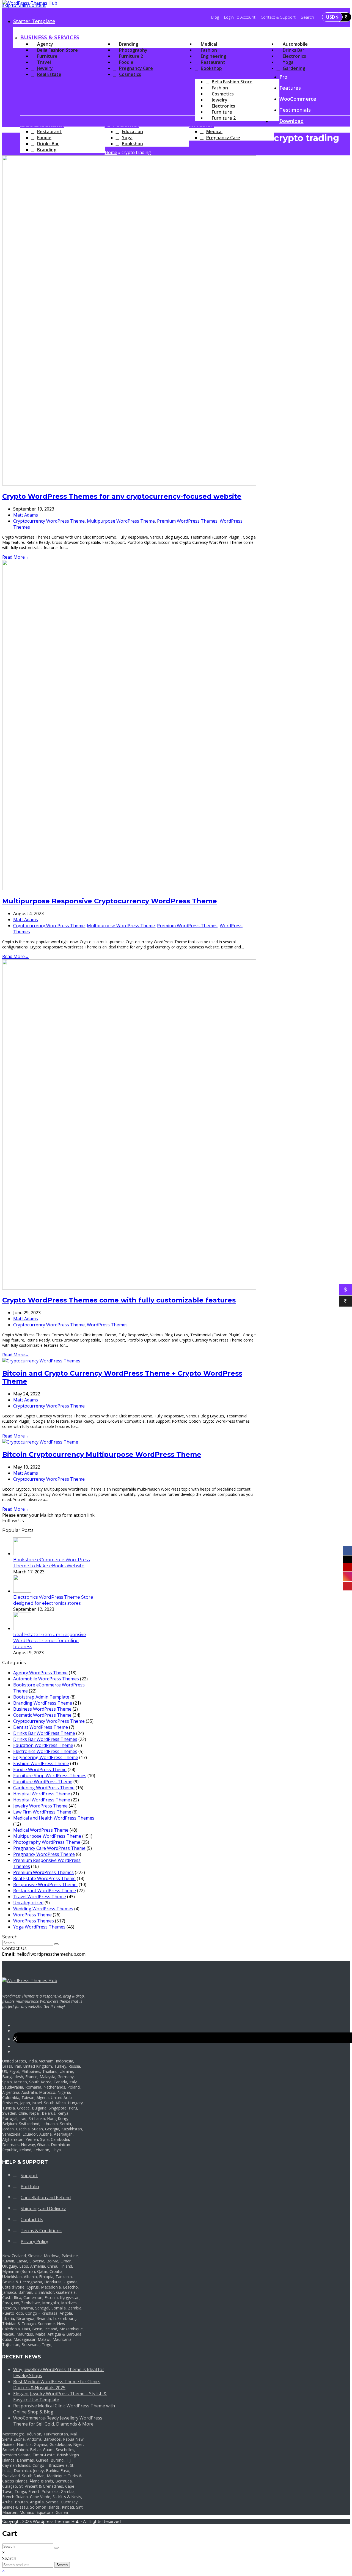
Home (111, 152)
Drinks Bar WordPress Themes (45, 1739)
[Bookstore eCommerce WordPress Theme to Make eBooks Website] (22, 1554)
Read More (16, 557)
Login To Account (240, 17)
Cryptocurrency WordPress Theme (49, 521)
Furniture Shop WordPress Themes (50, 1776)
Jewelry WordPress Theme (40, 1806)
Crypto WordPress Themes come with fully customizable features (119, 1300)
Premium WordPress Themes (187, 521)
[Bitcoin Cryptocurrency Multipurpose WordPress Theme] (40, 1442)
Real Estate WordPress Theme (44, 1878)
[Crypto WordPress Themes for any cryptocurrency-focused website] (129, 484)
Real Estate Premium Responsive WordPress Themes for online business (50, 1641)
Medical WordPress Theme (41, 1830)
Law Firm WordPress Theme (42, 1812)
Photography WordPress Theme (47, 1842)
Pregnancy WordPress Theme (44, 1854)
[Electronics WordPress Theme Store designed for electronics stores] (22, 1591)
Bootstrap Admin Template (41, 1697)
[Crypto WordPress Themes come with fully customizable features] (129, 1288)
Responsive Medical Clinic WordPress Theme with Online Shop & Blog (64, 2409)
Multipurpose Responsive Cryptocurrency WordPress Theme (110, 901)
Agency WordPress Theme (40, 1673)
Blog (215, 17)
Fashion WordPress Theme (41, 1763)
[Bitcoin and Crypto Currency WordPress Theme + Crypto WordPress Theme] (41, 1361)
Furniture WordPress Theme (43, 1782)
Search (62, 2565)
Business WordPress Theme (42, 1709)
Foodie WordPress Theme (40, 1770)
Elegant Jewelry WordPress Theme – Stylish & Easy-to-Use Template (60, 2397)
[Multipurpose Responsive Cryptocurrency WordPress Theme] (129, 888)
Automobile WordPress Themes (46, 1679)
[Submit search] (56, 2548)
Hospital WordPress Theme (42, 1794)
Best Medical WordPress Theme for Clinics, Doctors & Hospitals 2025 (57, 2385)
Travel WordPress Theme (40, 1897)
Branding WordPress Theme (43, 1703)
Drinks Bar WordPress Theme (44, 1733)
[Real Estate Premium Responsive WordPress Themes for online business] (22, 1628)
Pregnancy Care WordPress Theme (49, 1848)
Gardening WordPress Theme (44, 1788)
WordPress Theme (32, 1915)
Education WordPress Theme (43, 1745)
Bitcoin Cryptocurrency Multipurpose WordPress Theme (102, 1454)
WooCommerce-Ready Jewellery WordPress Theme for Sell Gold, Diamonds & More (58, 2421)
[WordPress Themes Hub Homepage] (30, 1980)
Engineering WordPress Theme (46, 1757)
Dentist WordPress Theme (41, 1727)
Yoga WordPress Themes (39, 1927)
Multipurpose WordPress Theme (121, 521)
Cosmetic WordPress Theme (42, 1715)
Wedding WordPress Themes (43, 1909)
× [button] (3, 2571)
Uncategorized (28, 1903)
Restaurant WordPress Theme (45, 1891)
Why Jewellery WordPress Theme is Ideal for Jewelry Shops (59, 2372)
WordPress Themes (107, 1325)
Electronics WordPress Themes (45, 1751)
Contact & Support (278, 17)
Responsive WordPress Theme (45, 1884)
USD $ (332, 17)
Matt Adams (26, 515)
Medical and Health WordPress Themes (54, 1818)
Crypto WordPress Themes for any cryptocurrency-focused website (122, 496)
